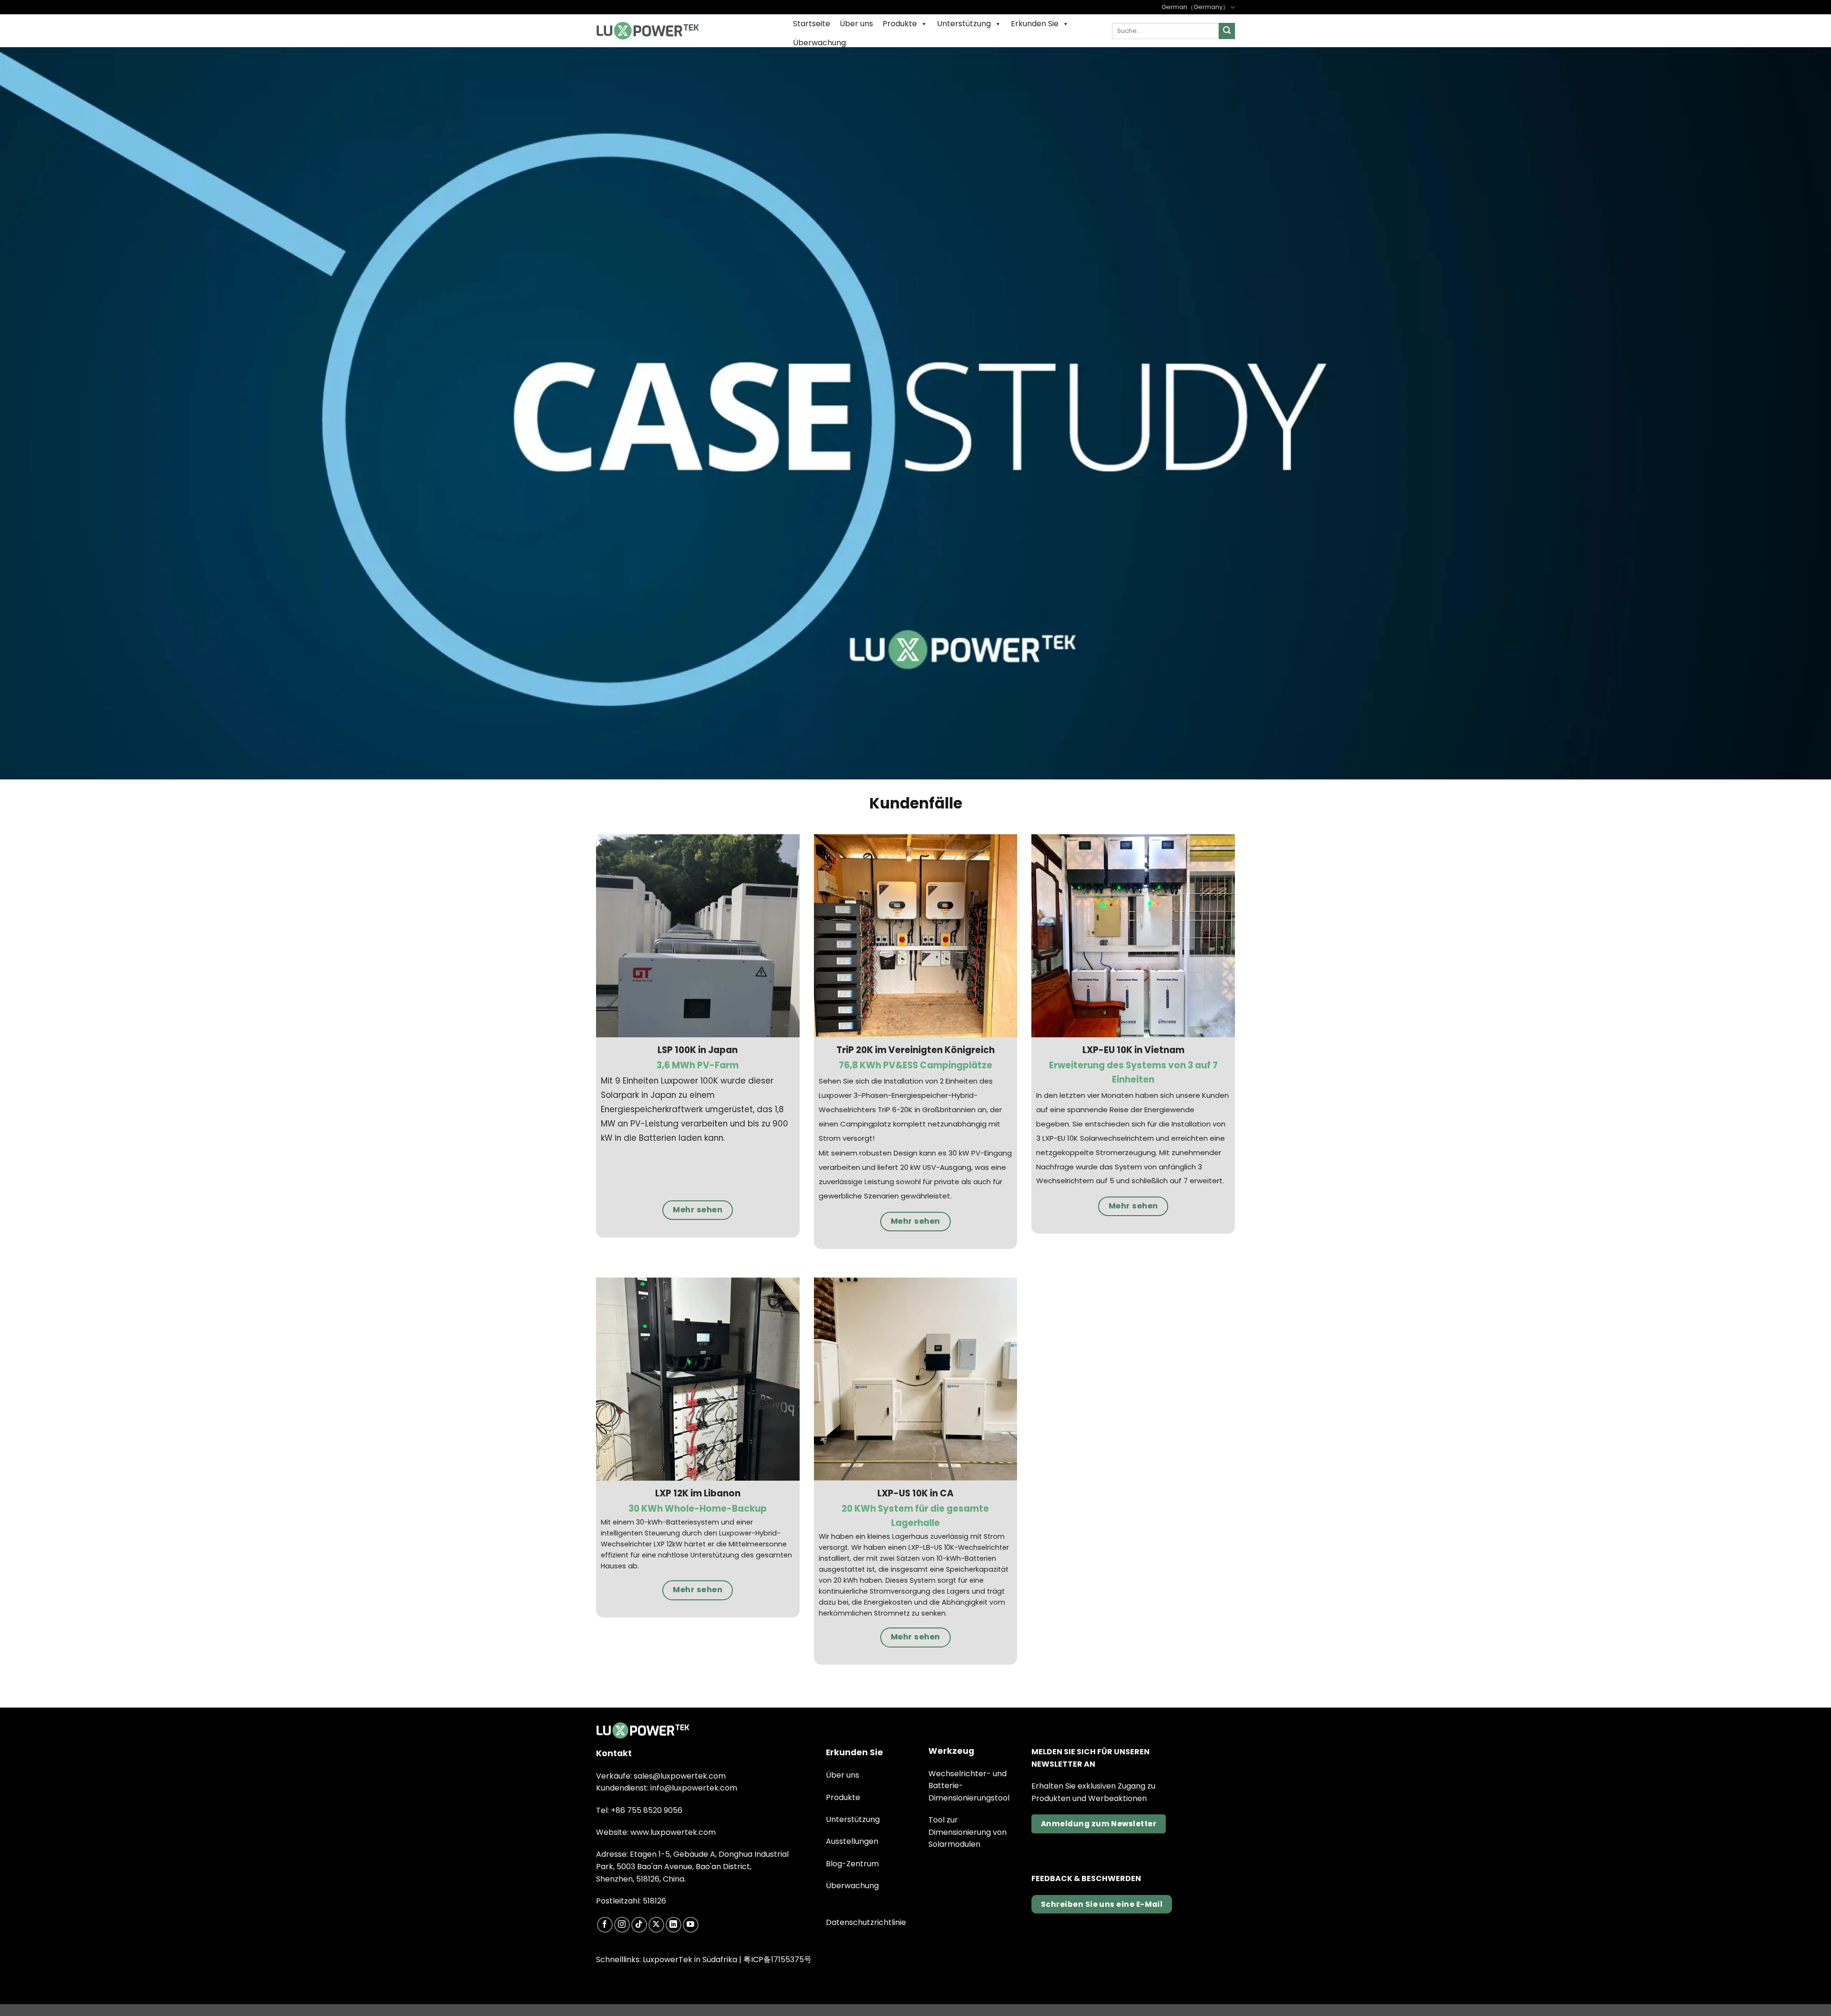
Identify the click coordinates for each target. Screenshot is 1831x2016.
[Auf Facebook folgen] (605, 1925)
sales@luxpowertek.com (680, 1776)
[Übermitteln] (1227, 31)
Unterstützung (964, 24)
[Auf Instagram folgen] (622, 1925)
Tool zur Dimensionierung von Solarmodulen (967, 1832)
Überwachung (819, 43)
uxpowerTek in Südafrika (692, 1960)
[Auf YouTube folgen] (691, 1925)
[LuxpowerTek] (648, 31)
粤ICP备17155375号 (777, 1960)
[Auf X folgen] (656, 1925)
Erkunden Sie (1035, 24)
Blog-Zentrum (852, 1864)
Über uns (856, 24)
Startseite (812, 24)
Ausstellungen (852, 1841)
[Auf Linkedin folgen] (674, 1925)
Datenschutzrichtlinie (866, 1922)
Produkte (900, 24)
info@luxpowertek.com (694, 1788)
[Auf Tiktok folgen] (639, 1925)
